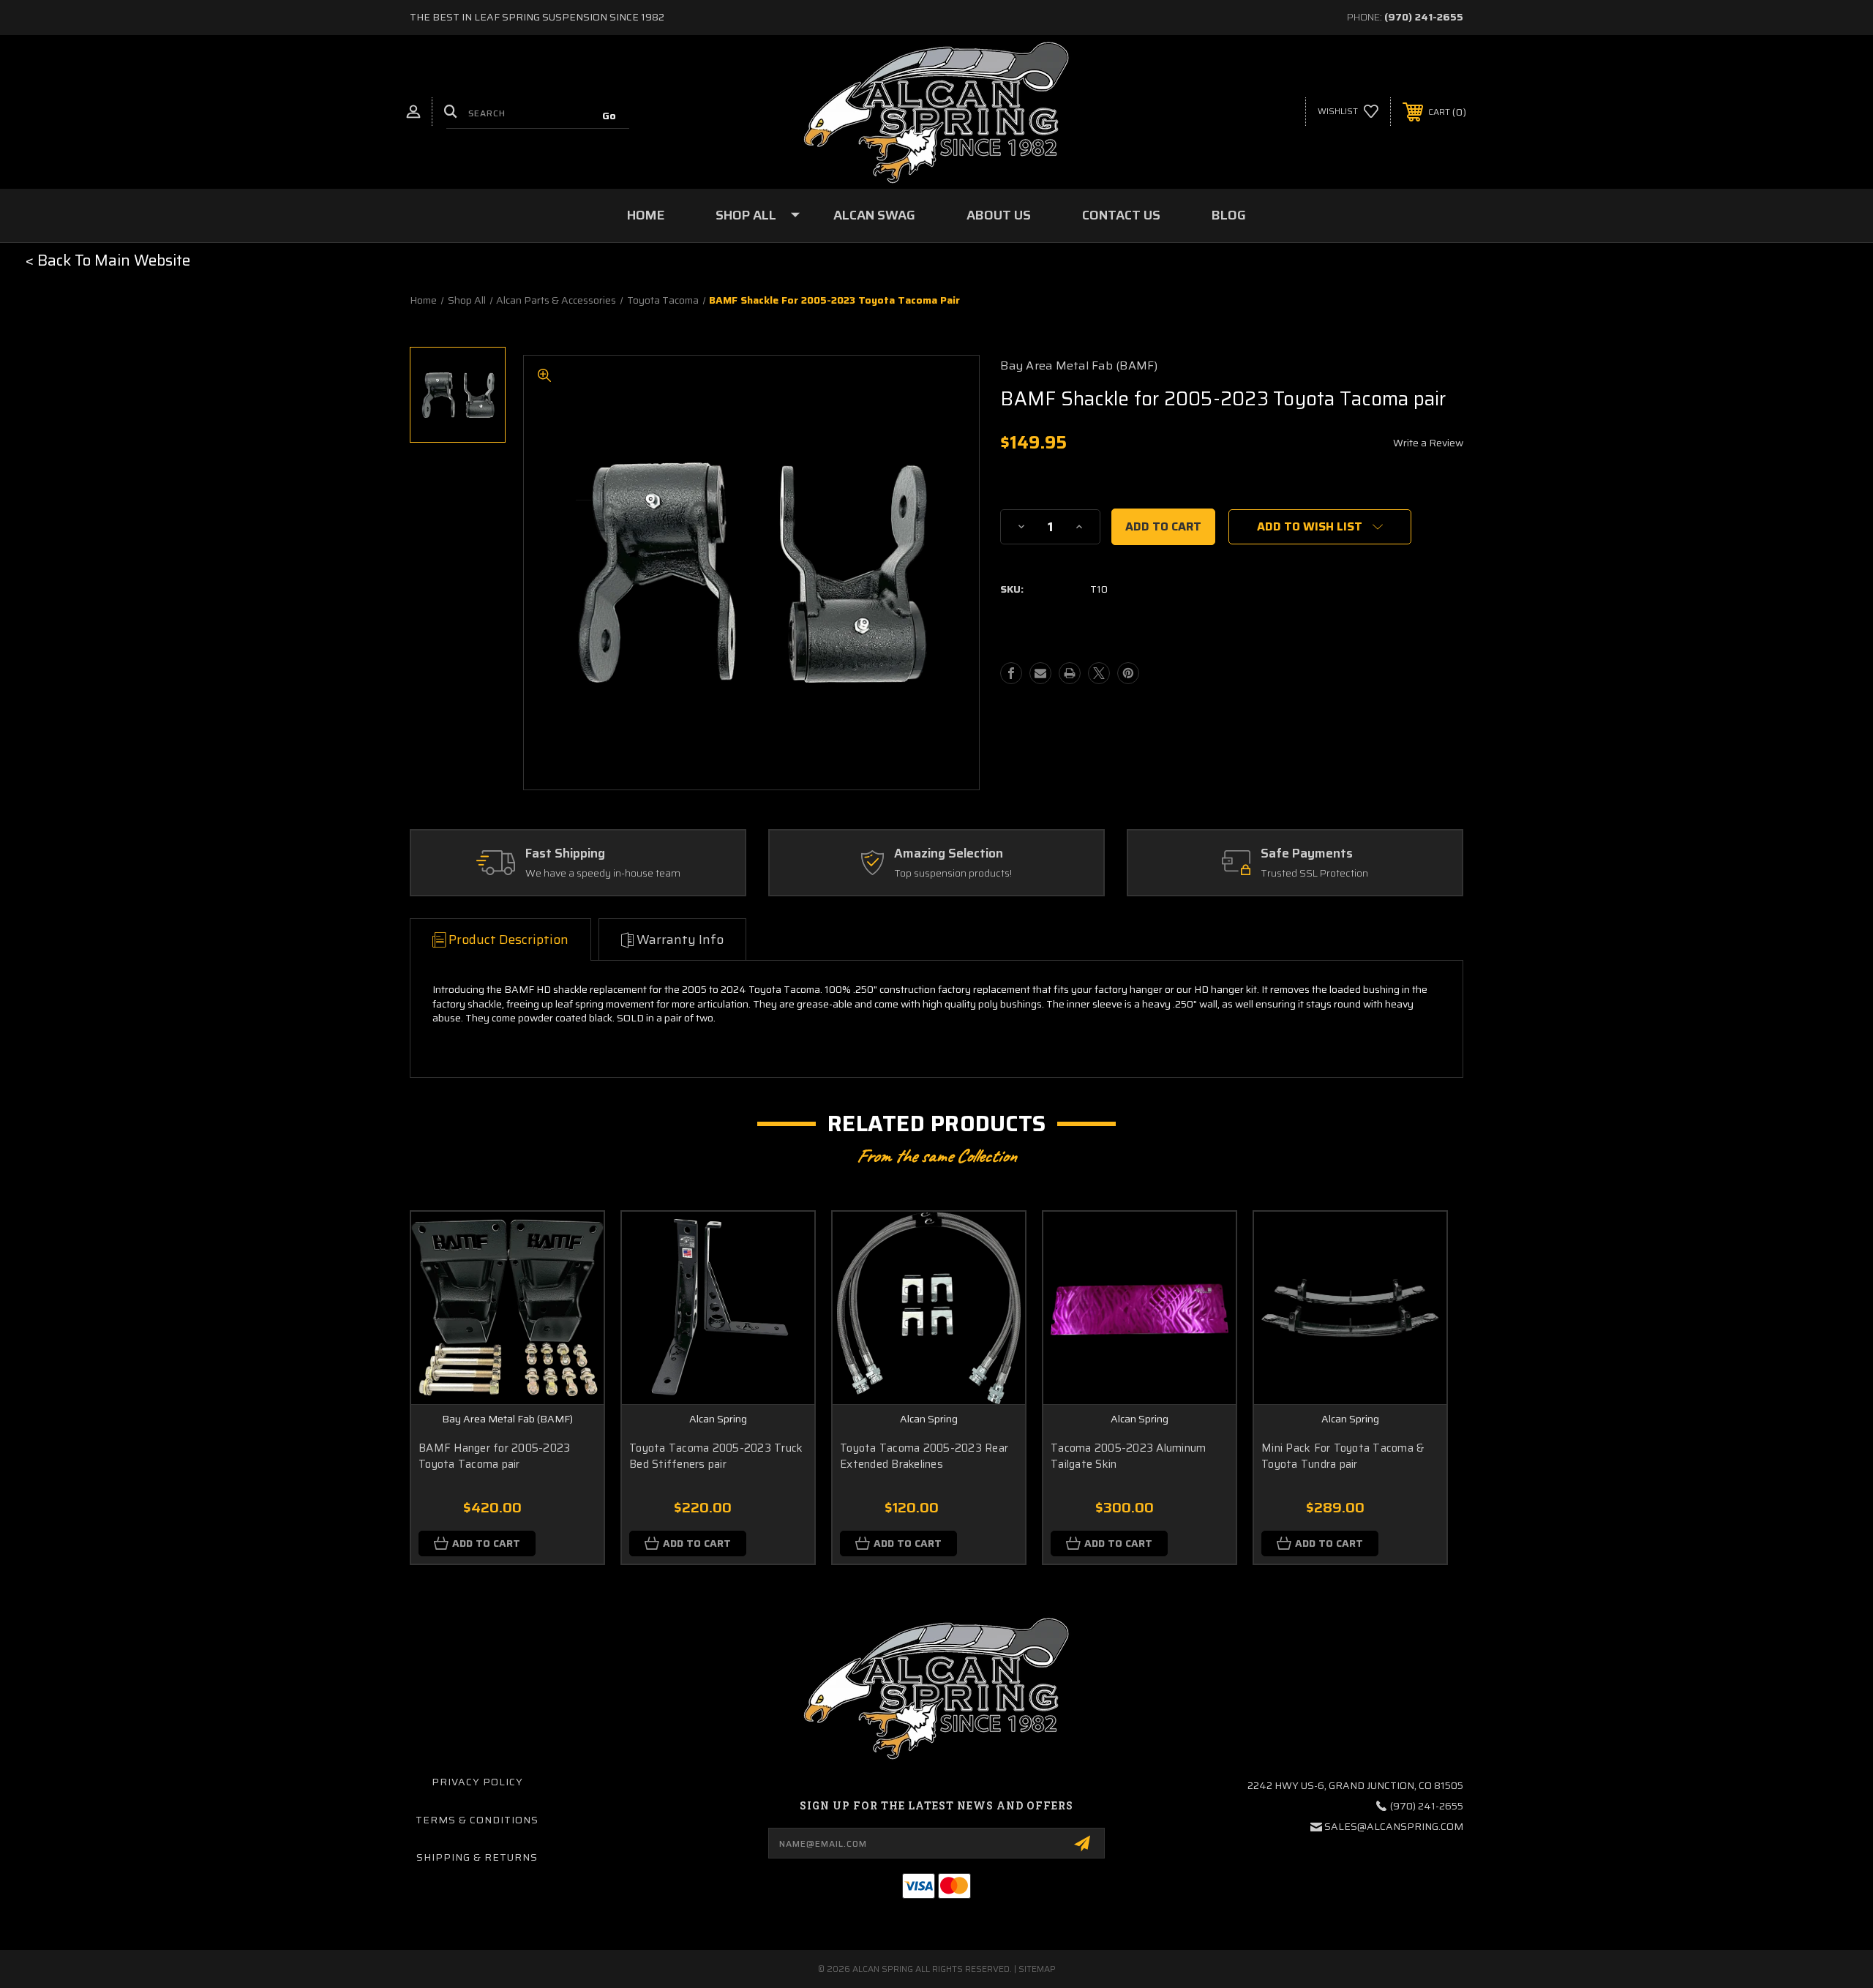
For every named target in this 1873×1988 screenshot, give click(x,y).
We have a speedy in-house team (603, 874)
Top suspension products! (953, 874)
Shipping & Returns (477, 1857)
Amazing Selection (949, 854)
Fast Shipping (565, 854)
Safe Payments (1307, 854)
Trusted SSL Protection (1314, 874)
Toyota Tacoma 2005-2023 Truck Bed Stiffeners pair (716, 1456)
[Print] (1070, 673)
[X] (1099, 673)
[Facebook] (1011, 673)
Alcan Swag (874, 215)
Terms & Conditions (477, 1820)
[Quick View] (574, 1241)
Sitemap (1037, 1969)
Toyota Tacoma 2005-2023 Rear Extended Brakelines (924, 1456)
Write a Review (1428, 443)
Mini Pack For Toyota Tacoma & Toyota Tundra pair (1343, 1456)
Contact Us (1121, 215)
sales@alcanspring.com (1394, 1826)
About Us (999, 215)
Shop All (746, 215)
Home (646, 215)
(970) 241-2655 (1424, 17)
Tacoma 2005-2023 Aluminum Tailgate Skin (1128, 1456)
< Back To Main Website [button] (108, 260)
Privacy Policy (477, 1782)
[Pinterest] (1128, 673)
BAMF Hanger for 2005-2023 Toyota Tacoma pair (494, 1456)
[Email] (1040, 673)
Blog (1229, 215)
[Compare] (574, 1279)
